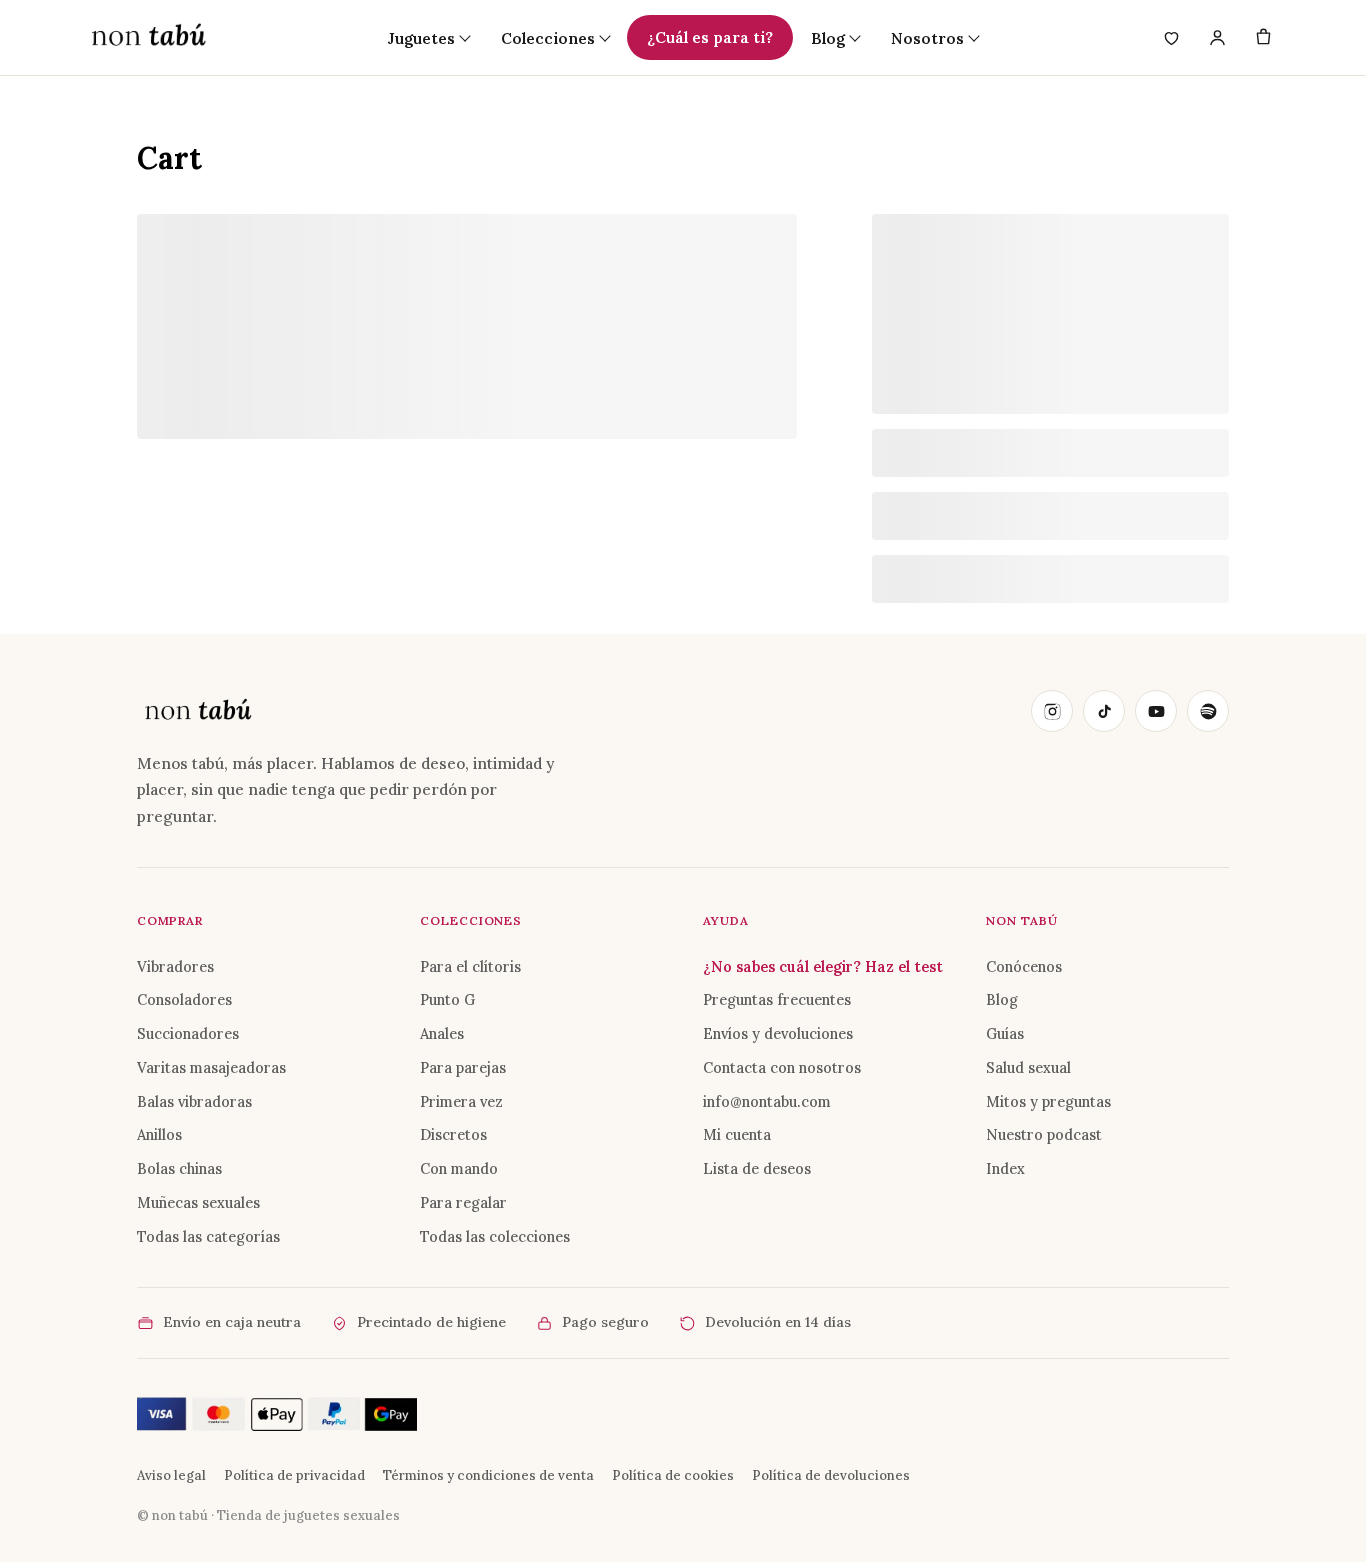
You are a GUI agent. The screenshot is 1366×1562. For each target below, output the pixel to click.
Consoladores (184, 999)
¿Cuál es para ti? (710, 37)
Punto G (447, 999)
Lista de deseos (757, 1168)
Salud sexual (1028, 1067)
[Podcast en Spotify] (1208, 711)
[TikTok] (1104, 711)
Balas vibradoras (194, 1101)
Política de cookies (673, 1475)
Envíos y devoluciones (778, 1033)
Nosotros (927, 38)
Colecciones (548, 38)
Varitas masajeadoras (211, 1067)
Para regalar (463, 1202)
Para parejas (463, 1067)
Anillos (159, 1134)
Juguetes (421, 38)
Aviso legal (171, 1475)
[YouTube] (1156, 711)
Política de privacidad (294, 1475)
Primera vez (461, 1101)
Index (1005, 1168)
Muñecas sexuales (198, 1202)
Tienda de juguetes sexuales (308, 1515)
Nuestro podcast (1044, 1134)
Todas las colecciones (495, 1236)
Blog (1002, 999)
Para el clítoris (470, 966)
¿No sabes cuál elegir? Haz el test (823, 966)
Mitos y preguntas (1048, 1101)
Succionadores (188, 1033)
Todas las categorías (208, 1236)
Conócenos (1024, 966)
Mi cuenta (737, 1134)
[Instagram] (1052, 711)
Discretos (453, 1134)
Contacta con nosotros (782, 1067)
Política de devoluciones (831, 1475)
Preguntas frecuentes (777, 999)
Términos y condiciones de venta (488, 1475)
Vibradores (175, 966)
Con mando (459, 1168)
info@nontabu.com (767, 1101)
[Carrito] (1263, 38)
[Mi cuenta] (1217, 38)
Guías (1005, 1033)
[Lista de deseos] (1171, 38)
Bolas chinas (179, 1168)
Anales (442, 1033)
